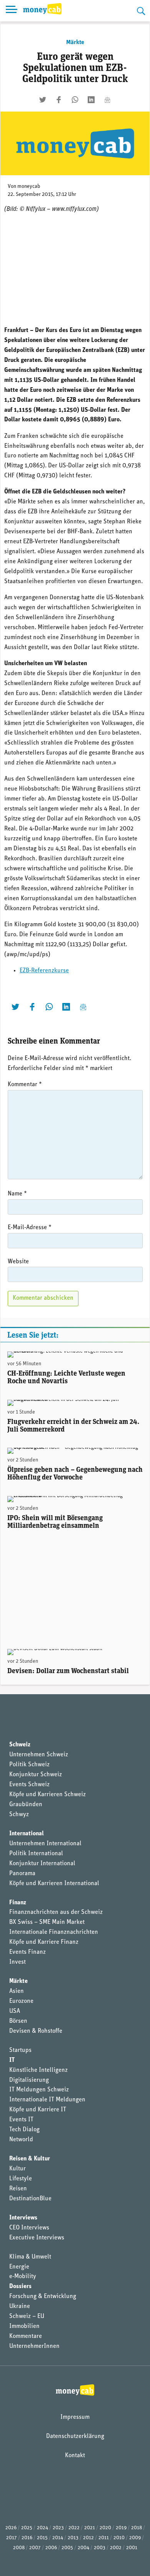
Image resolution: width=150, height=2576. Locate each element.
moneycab (29, 187)
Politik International (36, 1854)
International (27, 1834)
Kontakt (75, 2456)
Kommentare (26, 2336)
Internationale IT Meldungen (47, 2100)
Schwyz (19, 1815)
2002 (116, 2548)
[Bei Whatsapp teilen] (75, 100)
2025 (27, 2528)
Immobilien (24, 2326)
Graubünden (26, 1805)
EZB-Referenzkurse (44, 971)
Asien (17, 1991)
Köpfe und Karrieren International (54, 1884)
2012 (88, 2538)
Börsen (18, 2021)
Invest (17, 1962)
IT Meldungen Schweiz (39, 2090)
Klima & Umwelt (30, 2257)
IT (12, 2060)
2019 (121, 2528)
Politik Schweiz (29, 1765)
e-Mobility (23, 2277)
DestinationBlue (30, 2199)
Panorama (22, 1874)
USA (15, 2011)
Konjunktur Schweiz (36, 1775)
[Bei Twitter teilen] (43, 100)
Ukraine (20, 2306)
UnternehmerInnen (34, 2346)
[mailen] (107, 100)
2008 (19, 2548)
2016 (27, 2538)
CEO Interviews (29, 2228)
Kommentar (25, 1085)
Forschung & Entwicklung (43, 2297)
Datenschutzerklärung (75, 2436)
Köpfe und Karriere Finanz (44, 1942)
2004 (83, 2548)
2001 (132, 2548)
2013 (73, 2538)
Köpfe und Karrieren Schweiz (47, 1795)
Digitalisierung (29, 2080)
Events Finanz (27, 1952)
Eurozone (21, 2001)
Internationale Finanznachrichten (54, 1932)
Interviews (23, 2218)
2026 (11, 2528)
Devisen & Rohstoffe (36, 2031)
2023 (58, 2528)
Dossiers (20, 2287)
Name (17, 1194)
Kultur (17, 2169)
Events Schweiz (29, 1785)
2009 (135, 2538)
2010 (119, 2538)
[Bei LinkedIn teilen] (91, 100)
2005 (67, 2548)
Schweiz (20, 1745)
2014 (58, 2538)
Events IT (21, 2120)
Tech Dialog (24, 2130)
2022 (74, 2528)
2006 (51, 2548)
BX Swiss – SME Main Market (47, 1922)
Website (18, 1262)
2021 (90, 2528)
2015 (42, 2538)
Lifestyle (21, 2179)
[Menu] (12, 11)
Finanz (18, 1903)
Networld (21, 2140)
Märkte (75, 43)
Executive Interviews (37, 2238)
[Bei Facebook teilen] (59, 100)
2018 (137, 2528)
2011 (104, 2538)
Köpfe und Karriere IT (38, 2110)
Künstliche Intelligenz (38, 2070)
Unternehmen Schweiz (39, 1755)
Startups (20, 2050)
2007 (35, 2548)
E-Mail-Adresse (30, 1228)
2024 (42, 2528)
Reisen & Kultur (30, 2159)
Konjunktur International (42, 1864)
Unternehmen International (45, 1844)
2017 (12, 2538)
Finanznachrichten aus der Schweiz (56, 1912)
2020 (105, 2528)
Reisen (18, 2189)
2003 (100, 2548)
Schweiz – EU (27, 2316)
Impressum (75, 2417)
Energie (19, 2267)
